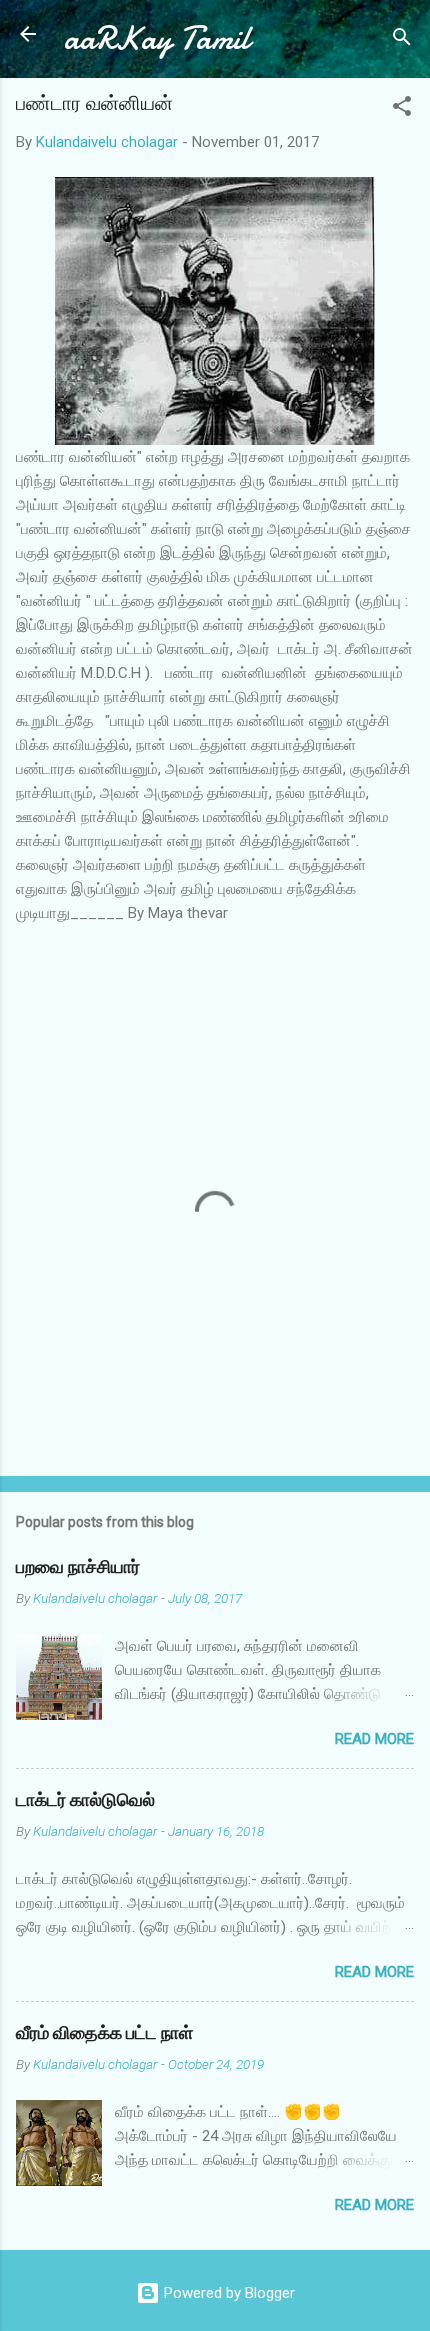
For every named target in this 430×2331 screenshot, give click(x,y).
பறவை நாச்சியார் (78, 1567)
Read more (374, 1739)
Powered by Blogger (227, 2293)
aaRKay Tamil (157, 38)
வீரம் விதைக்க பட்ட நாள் (104, 2033)
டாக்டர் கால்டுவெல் (85, 1800)
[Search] (402, 40)
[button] (402, 109)
